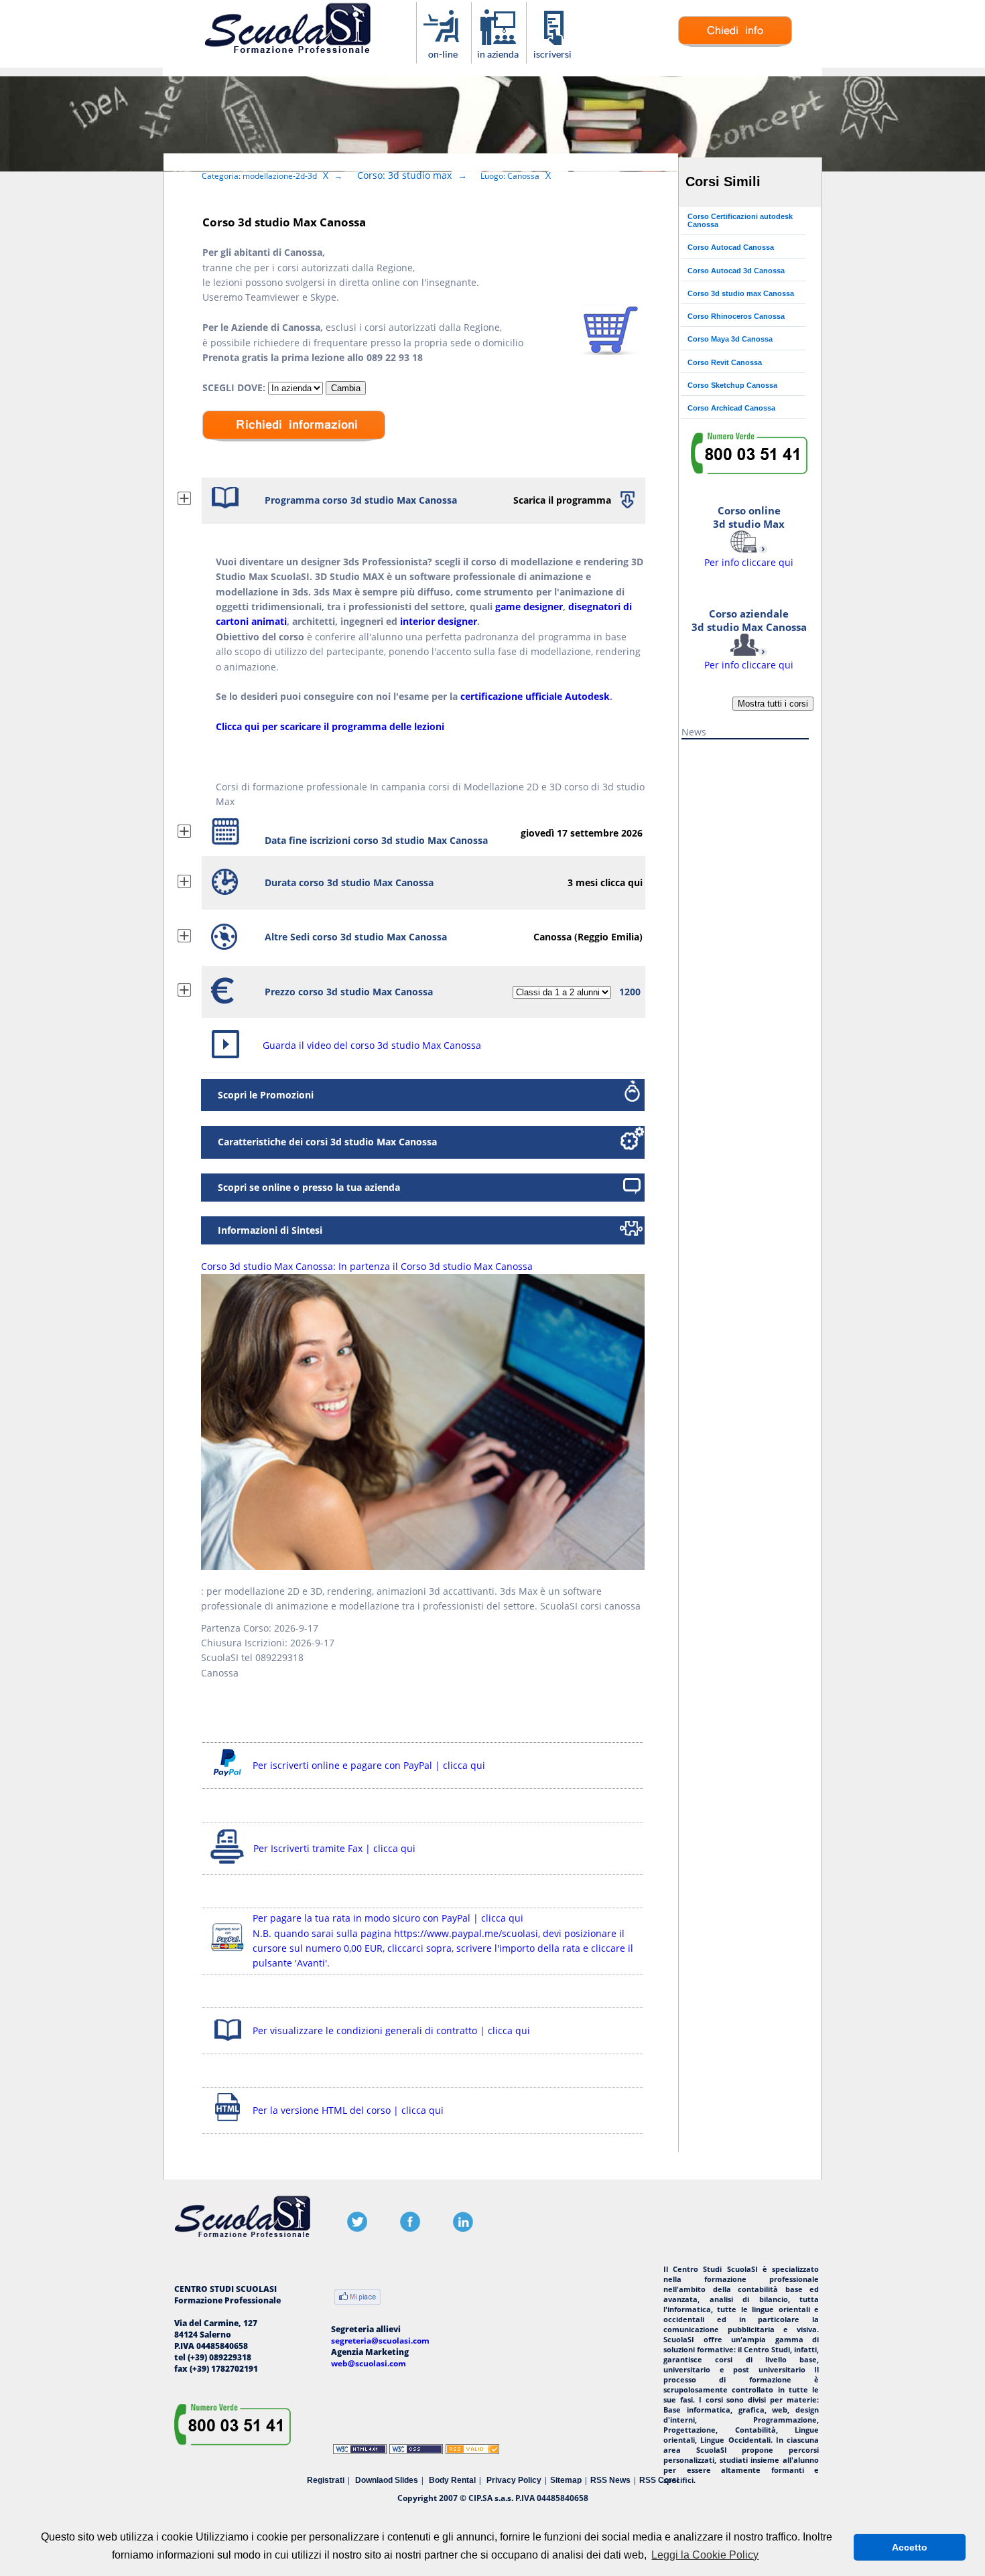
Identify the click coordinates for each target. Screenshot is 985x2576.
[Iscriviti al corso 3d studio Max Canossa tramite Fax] (228, 1864)
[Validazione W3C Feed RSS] (472, 2451)
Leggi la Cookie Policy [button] (705, 2555)
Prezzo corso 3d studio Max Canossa (349, 992)
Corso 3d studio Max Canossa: (367, 1266)
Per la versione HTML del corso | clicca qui (348, 2110)
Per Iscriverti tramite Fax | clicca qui (334, 1848)
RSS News (610, 2480)
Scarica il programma (562, 500)
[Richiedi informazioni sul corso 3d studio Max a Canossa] (294, 451)
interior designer (439, 621)
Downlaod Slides (387, 2480)
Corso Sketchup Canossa (732, 385)
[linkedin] (463, 2229)
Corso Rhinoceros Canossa (736, 316)
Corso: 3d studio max (404, 175)
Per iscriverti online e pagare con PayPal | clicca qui (369, 1765)
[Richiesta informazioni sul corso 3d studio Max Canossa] (735, 44)
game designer (529, 606)
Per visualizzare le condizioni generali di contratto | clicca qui (391, 2030)
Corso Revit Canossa (725, 362)
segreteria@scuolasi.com (380, 2341)
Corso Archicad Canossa (731, 408)
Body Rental (452, 2480)
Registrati (326, 2480)
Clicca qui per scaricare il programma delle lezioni (330, 726)
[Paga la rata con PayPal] (227, 1953)
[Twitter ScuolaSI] (357, 2229)
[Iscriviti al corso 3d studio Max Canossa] (611, 351)
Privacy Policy (514, 2480)
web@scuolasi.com (369, 2363)
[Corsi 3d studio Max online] (444, 57)
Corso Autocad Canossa (731, 247)
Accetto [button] (910, 2547)
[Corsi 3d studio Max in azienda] (499, 57)
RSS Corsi (659, 2480)
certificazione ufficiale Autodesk (535, 696)
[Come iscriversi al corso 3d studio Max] (554, 57)
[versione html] (227, 2123)
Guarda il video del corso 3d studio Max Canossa (372, 1045)
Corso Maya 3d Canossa (730, 339)
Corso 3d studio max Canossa (741, 293)
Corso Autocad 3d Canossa (736, 271)
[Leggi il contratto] (227, 2043)
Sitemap (566, 2480)
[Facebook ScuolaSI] (410, 2229)
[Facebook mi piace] (357, 2298)
